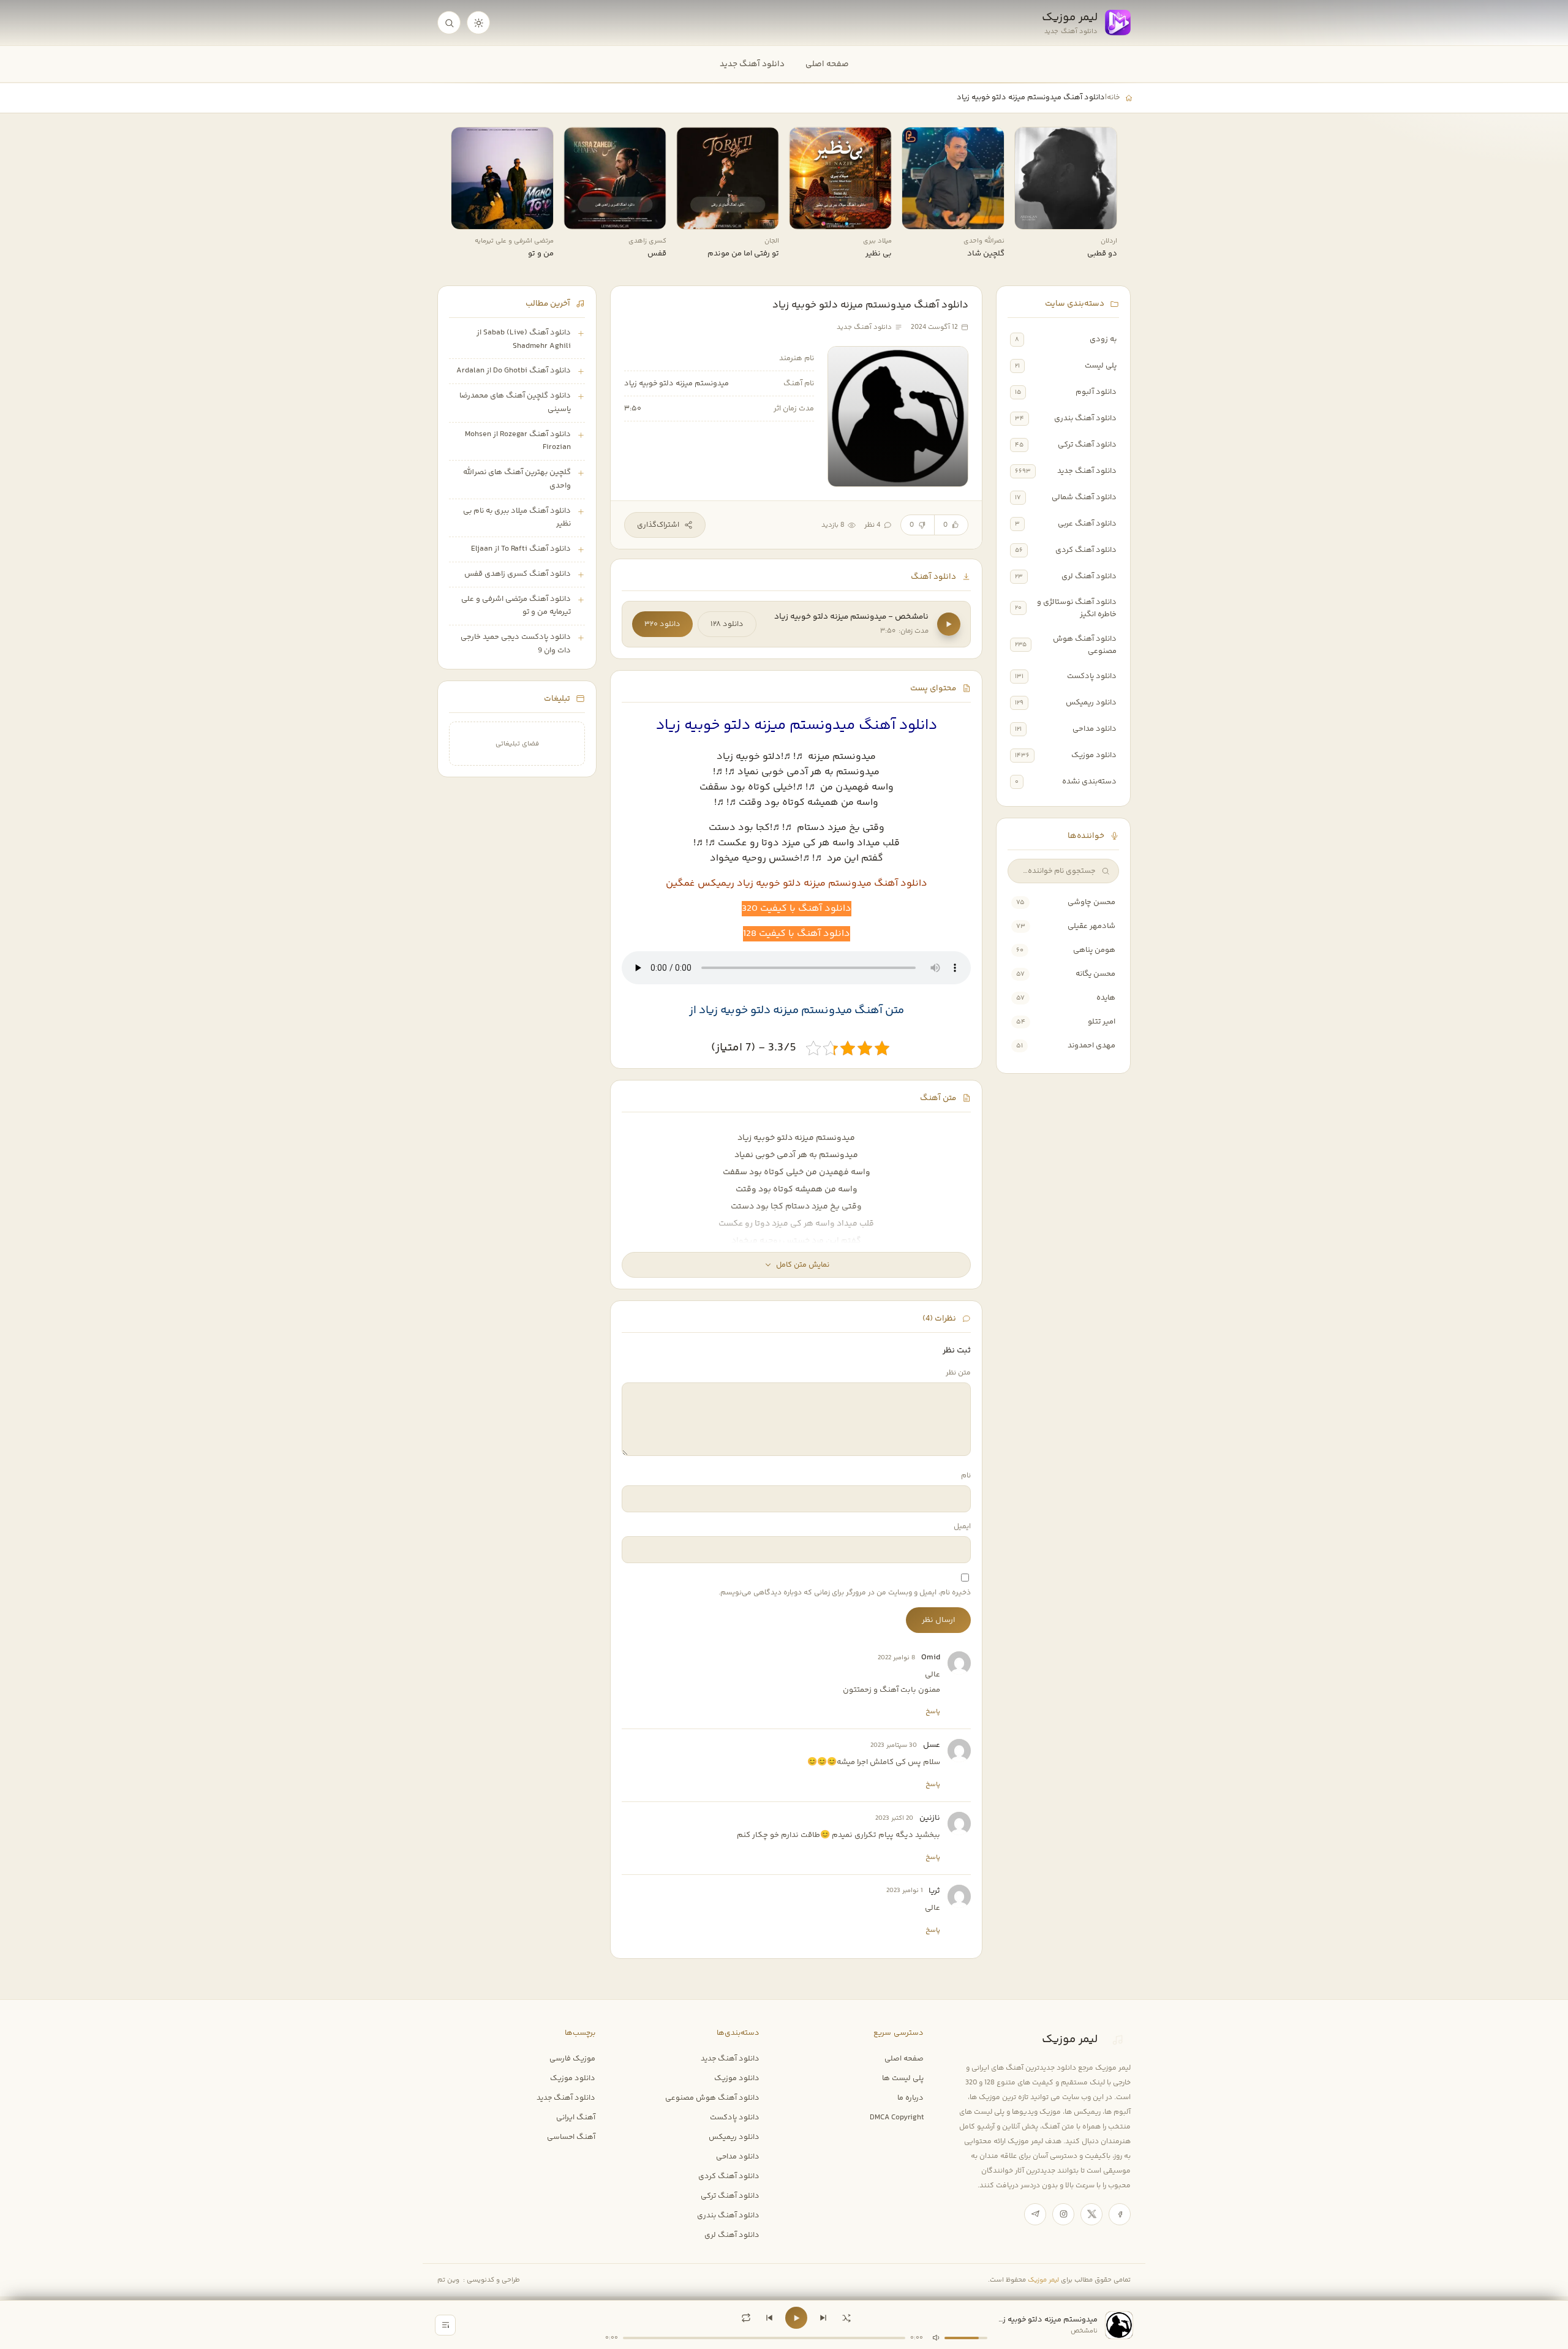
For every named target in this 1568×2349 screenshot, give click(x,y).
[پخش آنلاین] (1032, 216)
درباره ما (910, 2098)
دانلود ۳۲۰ (662, 624)
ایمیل (962, 1527)
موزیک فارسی (572, 2059)
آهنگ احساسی (571, 2137)
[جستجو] (449, 23)
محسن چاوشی (1091, 902)
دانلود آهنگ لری (1089, 576)
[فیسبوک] (1120, 2214)
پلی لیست (1101, 366)
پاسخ (933, 1711)
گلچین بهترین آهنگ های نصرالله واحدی (517, 479)
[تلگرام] (1035, 2214)
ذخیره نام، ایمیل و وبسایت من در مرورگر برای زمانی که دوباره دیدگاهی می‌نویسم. (845, 1593)
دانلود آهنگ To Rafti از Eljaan (521, 549)
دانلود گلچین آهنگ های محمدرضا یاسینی (515, 402)
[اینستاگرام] (1063, 2214)
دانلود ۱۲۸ (727, 624)
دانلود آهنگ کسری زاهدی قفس (518, 574)
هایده (1106, 998)
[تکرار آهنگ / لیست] (746, 2318)
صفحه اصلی (827, 64)
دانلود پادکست (1092, 676)
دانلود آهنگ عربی (1087, 524)
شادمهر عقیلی (1091, 926)
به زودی (1103, 339)
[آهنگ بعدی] (823, 2318)
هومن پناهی (1094, 950)
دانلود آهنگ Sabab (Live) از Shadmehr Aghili (524, 339)
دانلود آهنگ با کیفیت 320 (797, 909)
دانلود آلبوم (1096, 392)
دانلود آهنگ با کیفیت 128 (797, 934)
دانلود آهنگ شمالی (1084, 497)
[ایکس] (1091, 2214)
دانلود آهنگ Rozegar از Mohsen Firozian (518, 441)
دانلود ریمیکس (1091, 703)
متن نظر (958, 1373)
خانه (1113, 97)
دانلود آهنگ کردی (1086, 550)
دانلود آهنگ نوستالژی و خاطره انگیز (1077, 608)
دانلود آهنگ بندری (1085, 418)
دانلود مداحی (1095, 729)
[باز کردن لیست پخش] (445, 2325)
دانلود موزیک (1094, 755)
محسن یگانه (1095, 974)
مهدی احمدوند (1091, 1046)
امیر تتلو (1102, 1022)
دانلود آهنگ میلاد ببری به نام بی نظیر (517, 518)
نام (966, 1476)
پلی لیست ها (903, 2078)
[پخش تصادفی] (846, 2318)
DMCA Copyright (897, 2117)
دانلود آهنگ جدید (752, 64)
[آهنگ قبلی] (769, 2318)
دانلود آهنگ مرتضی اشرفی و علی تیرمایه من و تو (516, 606)
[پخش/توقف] (796, 2318)
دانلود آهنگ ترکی (1087, 445)
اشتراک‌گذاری (658, 525)
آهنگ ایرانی (576, 2117)
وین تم (448, 2280)
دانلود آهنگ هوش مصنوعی (1085, 645)
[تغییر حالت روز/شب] (478, 23)
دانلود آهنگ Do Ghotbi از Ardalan (514, 371)
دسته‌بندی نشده (1089, 782)
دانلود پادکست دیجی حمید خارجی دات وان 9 (516, 644)
